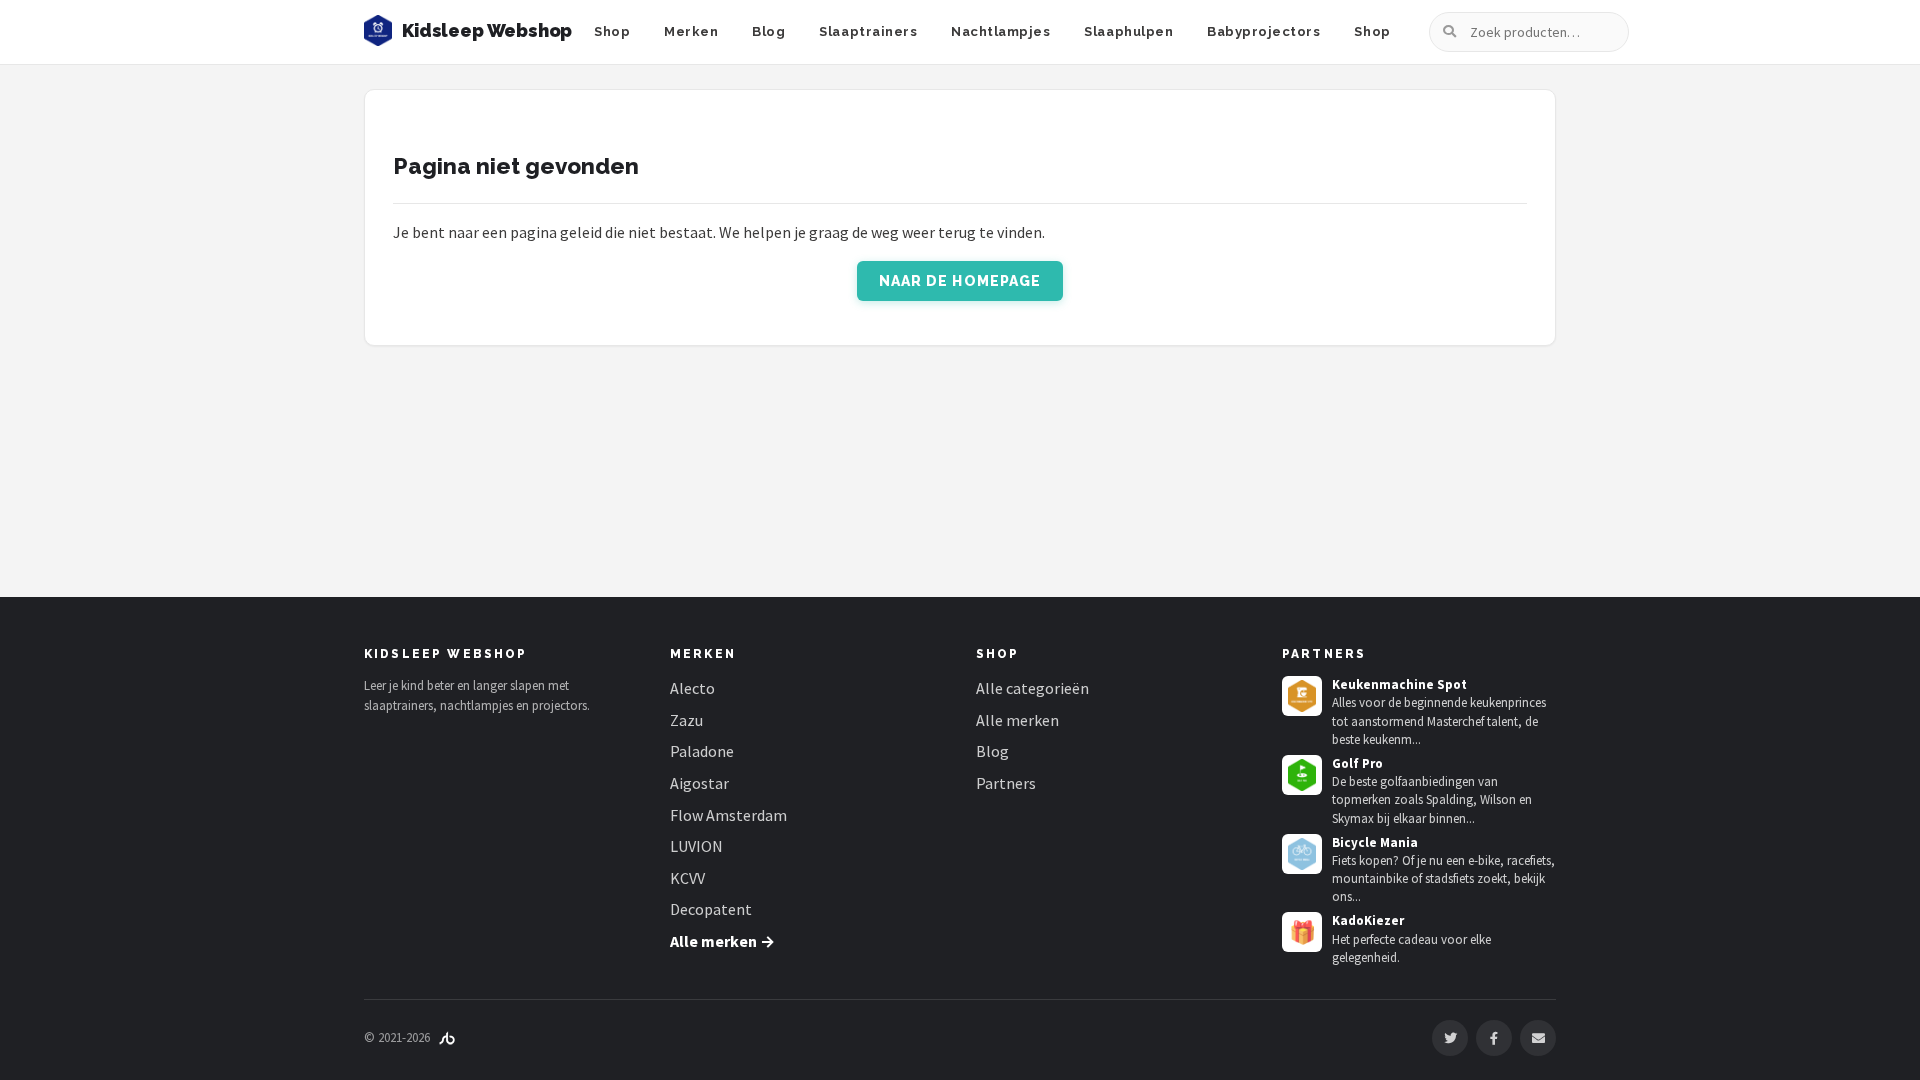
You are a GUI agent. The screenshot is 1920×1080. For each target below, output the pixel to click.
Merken (691, 31)
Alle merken (1017, 720)
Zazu (686, 720)
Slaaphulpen (1128, 31)
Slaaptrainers (868, 31)
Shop (612, 31)
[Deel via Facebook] (1494, 1038)
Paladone (702, 751)
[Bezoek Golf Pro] (1302, 775)
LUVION (696, 846)
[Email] (1538, 1038)
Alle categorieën (1032, 688)
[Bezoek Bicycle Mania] (1302, 854)
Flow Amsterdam (728, 815)
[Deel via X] (1450, 1038)
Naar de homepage (960, 281)
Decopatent (711, 909)
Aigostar (699, 783)
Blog (768, 31)
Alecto (692, 688)
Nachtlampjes (1000, 31)
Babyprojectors (1263, 31)
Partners (1006, 783)
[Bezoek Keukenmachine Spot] (1302, 696)
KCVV (687, 878)
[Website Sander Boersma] (447, 1037)
